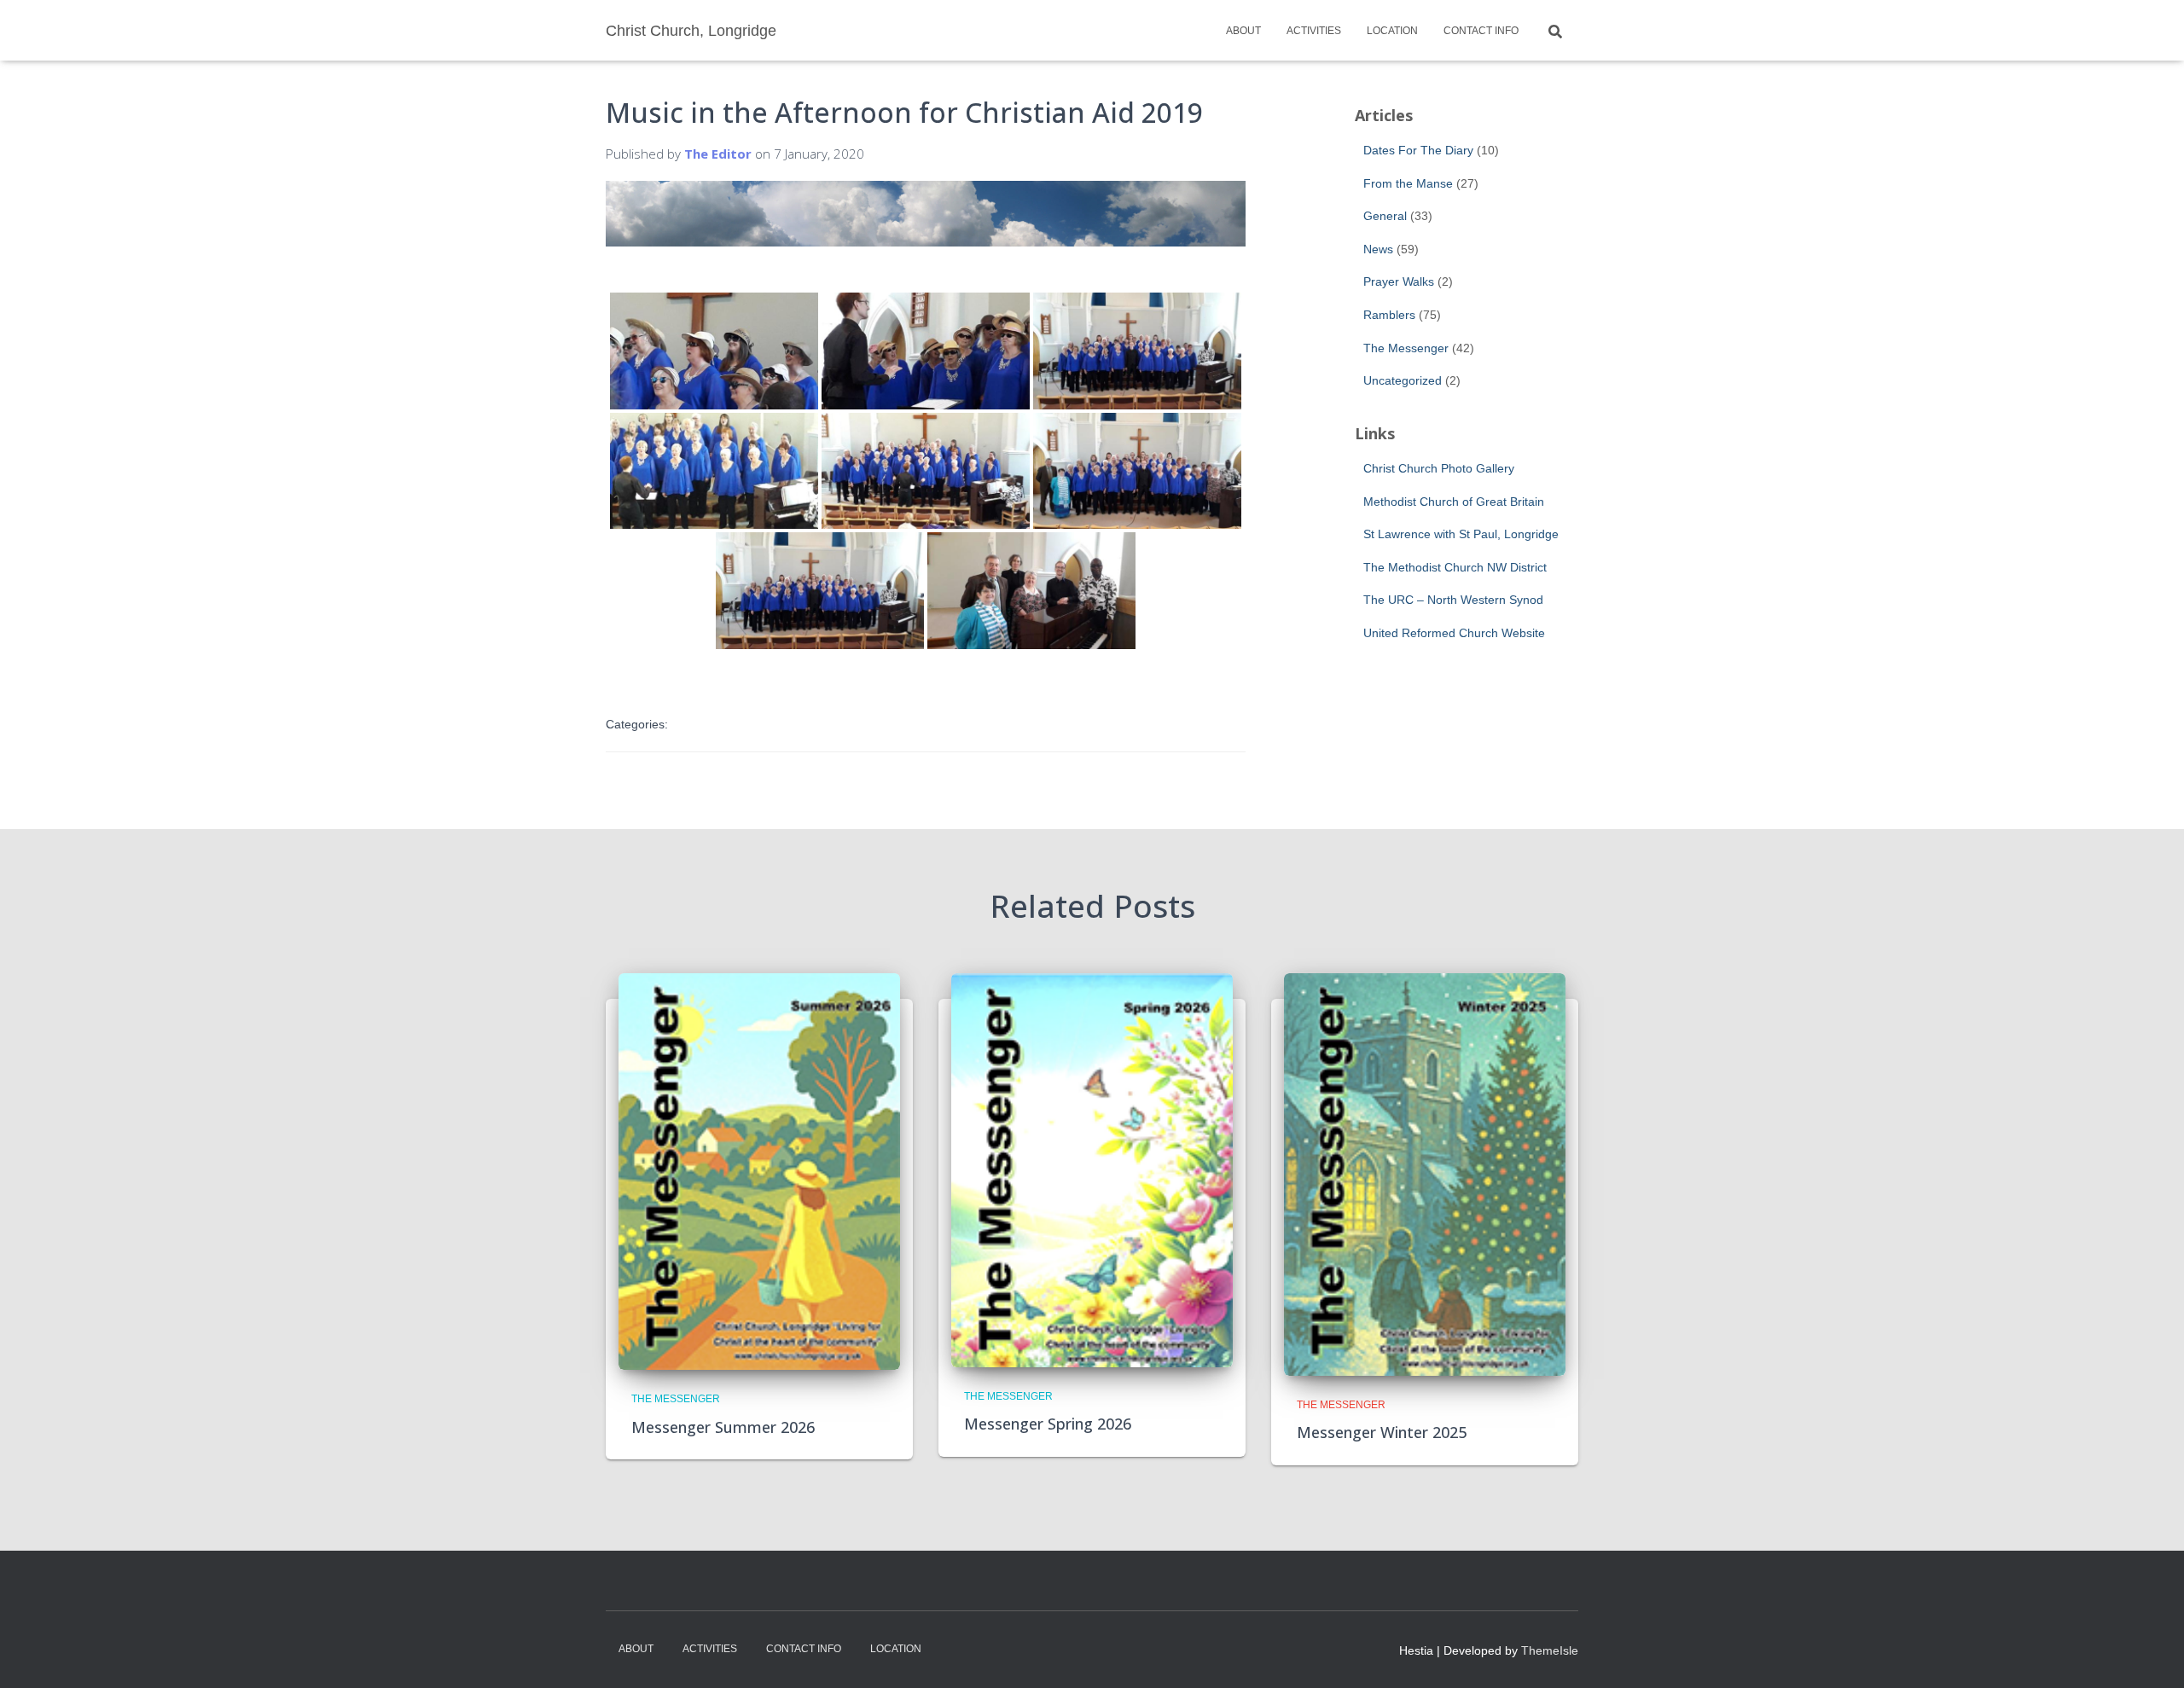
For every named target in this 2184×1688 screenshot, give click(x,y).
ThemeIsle (1550, 1650)
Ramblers (1389, 315)
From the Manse (1408, 183)
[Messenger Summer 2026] (759, 1171)
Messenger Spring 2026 (1048, 1424)
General (1385, 216)
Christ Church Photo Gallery (1439, 468)
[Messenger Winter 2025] (1425, 1174)
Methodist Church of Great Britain (1454, 502)
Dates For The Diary (1418, 150)
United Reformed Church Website (1454, 633)
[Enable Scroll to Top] (2150, 1654)
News (1378, 249)
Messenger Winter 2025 (1382, 1432)
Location (1392, 31)
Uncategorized (1403, 380)
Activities (1314, 31)
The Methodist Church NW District (1455, 567)
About (1243, 31)
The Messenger (1406, 348)
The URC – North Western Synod (1453, 600)
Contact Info (1481, 31)
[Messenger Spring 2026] (1092, 1169)
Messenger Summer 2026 (723, 1427)
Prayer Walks (1399, 281)
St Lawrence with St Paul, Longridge (1461, 534)
